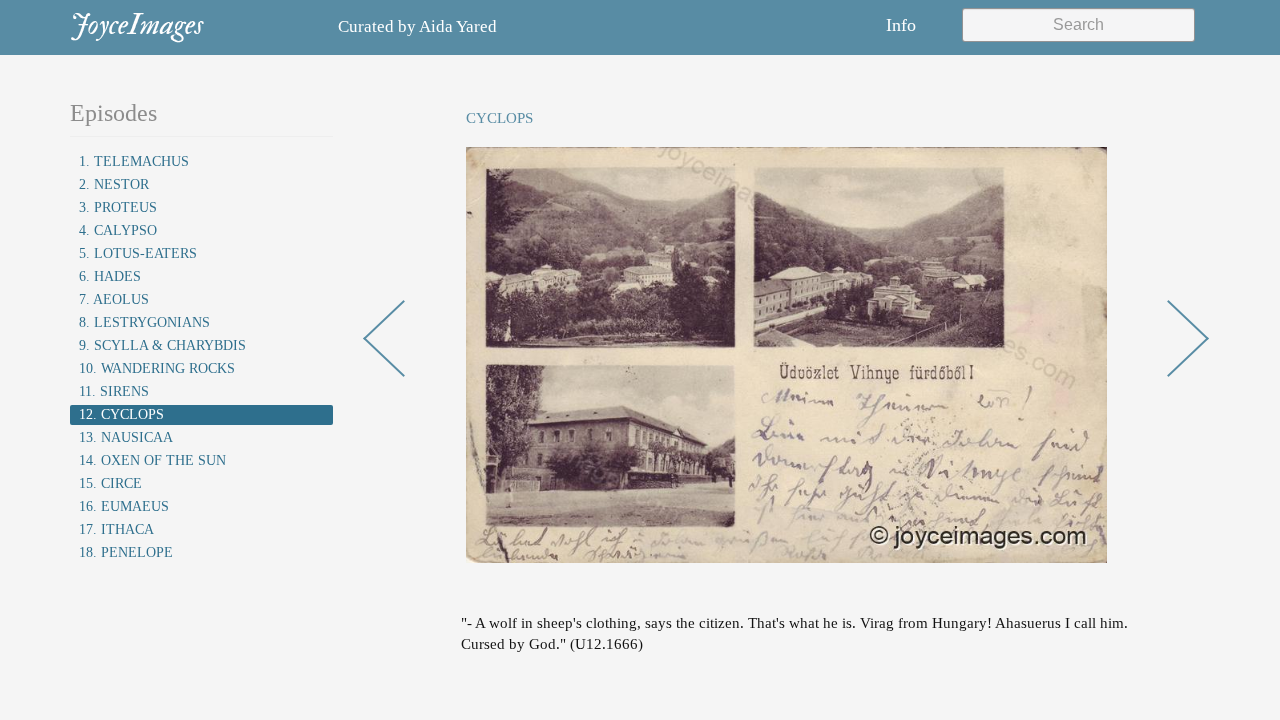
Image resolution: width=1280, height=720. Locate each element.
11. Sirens (114, 391)
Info (901, 25)
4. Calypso (118, 230)
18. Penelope (126, 552)
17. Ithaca (116, 529)
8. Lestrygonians (144, 322)
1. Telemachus (134, 161)
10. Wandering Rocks (157, 368)
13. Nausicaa (126, 437)
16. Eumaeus (124, 506)
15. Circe (110, 483)
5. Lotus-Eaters (138, 253)
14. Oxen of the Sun (152, 460)
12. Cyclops (121, 414)
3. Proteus (118, 207)
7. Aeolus (114, 299)
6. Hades (110, 276)
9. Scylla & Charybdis (162, 345)
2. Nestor (114, 184)
